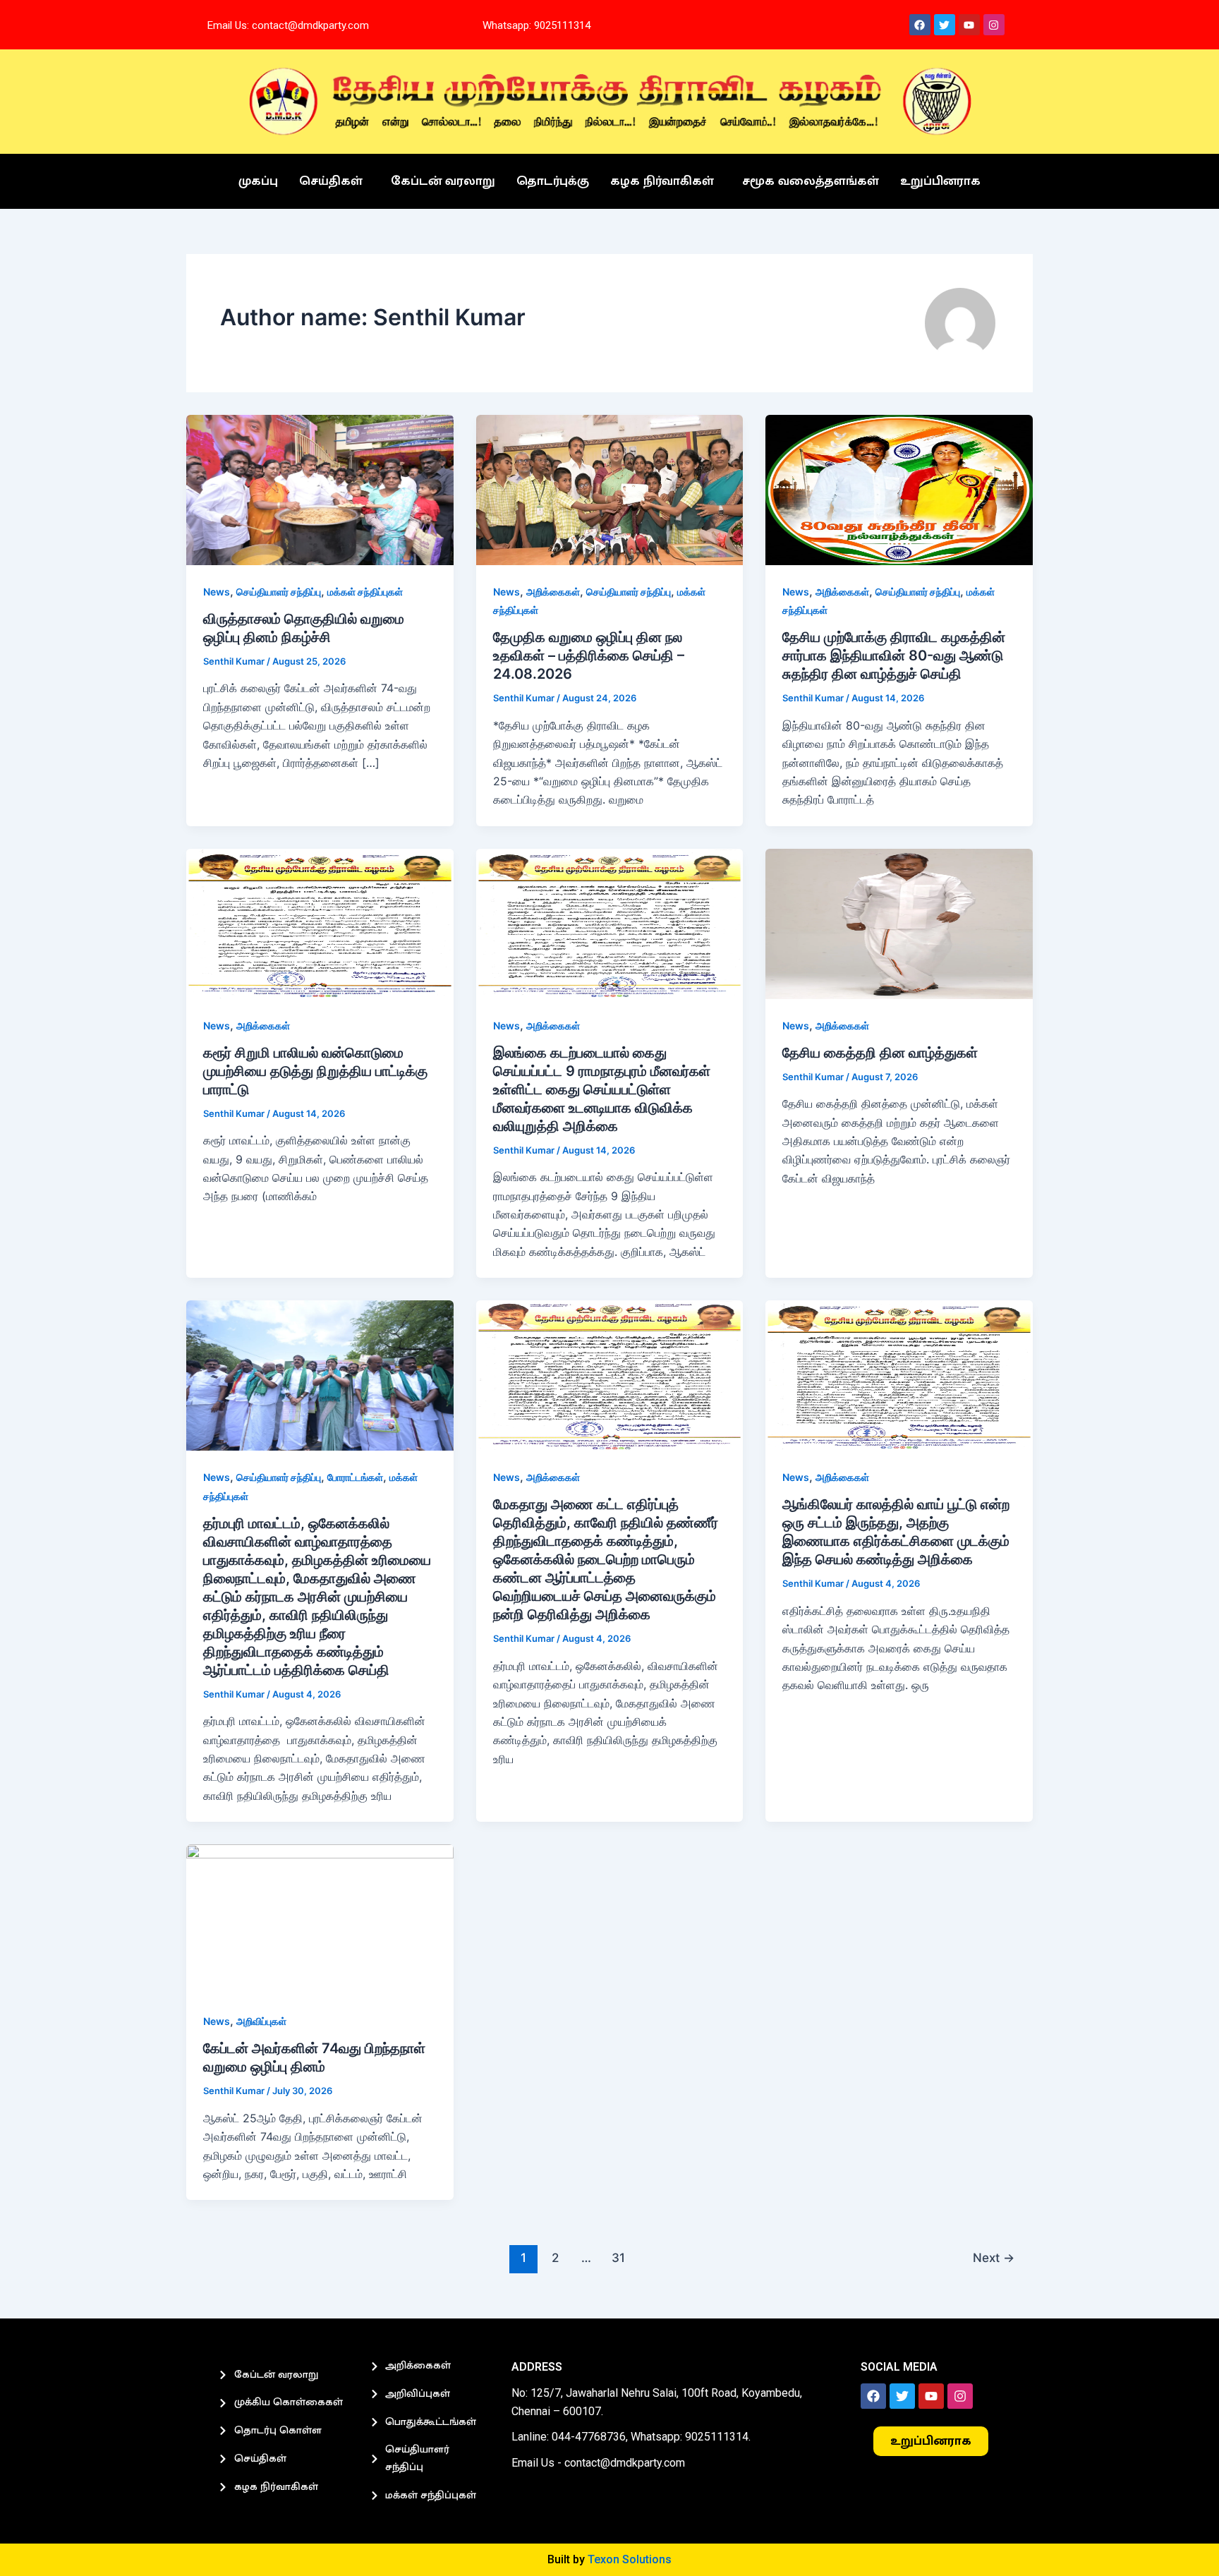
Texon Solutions (630, 2559)
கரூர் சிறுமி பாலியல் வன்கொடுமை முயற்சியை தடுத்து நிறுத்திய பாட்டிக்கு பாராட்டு (315, 1071)
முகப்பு (258, 181)
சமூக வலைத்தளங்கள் (811, 181)
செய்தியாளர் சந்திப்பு (279, 592)
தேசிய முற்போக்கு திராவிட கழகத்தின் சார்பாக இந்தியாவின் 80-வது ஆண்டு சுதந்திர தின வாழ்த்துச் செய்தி (894, 655)
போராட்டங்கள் (355, 1477)
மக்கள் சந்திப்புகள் (365, 592)
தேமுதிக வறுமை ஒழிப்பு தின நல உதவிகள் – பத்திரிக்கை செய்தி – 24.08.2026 (589, 655)
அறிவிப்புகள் (261, 2021)
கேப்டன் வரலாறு (443, 181)
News (217, 592)
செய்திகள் (331, 181)
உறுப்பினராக (940, 181)
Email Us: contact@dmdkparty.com (288, 25)
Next (994, 2257)
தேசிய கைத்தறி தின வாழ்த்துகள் (880, 1053)
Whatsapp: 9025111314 (536, 25)
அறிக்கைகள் (553, 592)
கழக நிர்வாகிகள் (662, 181)
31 (618, 2257)
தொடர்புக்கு (553, 181)
